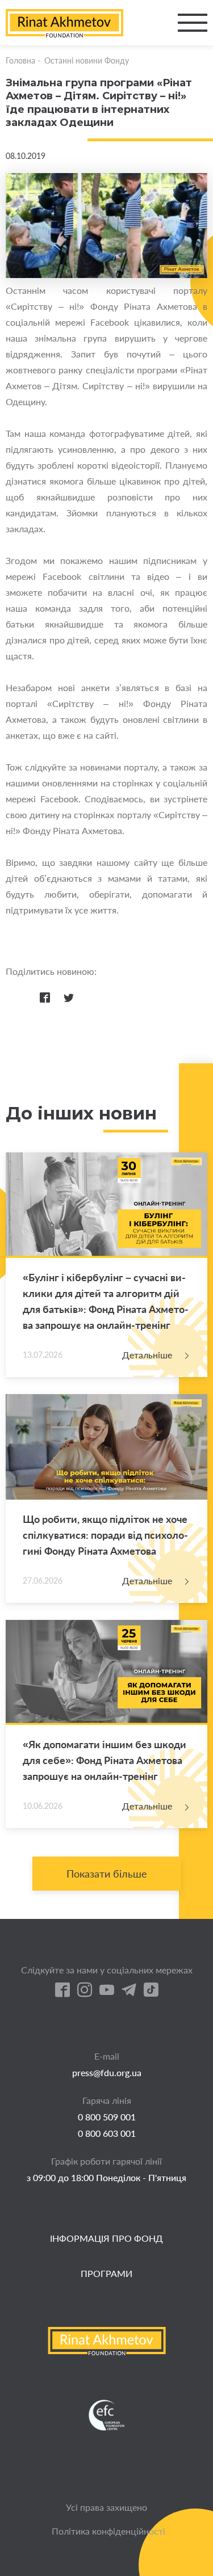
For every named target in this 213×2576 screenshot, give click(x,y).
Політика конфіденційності (108, 2531)
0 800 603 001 (107, 2133)
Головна (20, 60)
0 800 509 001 (107, 2117)
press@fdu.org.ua (107, 2072)
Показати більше (107, 1874)
